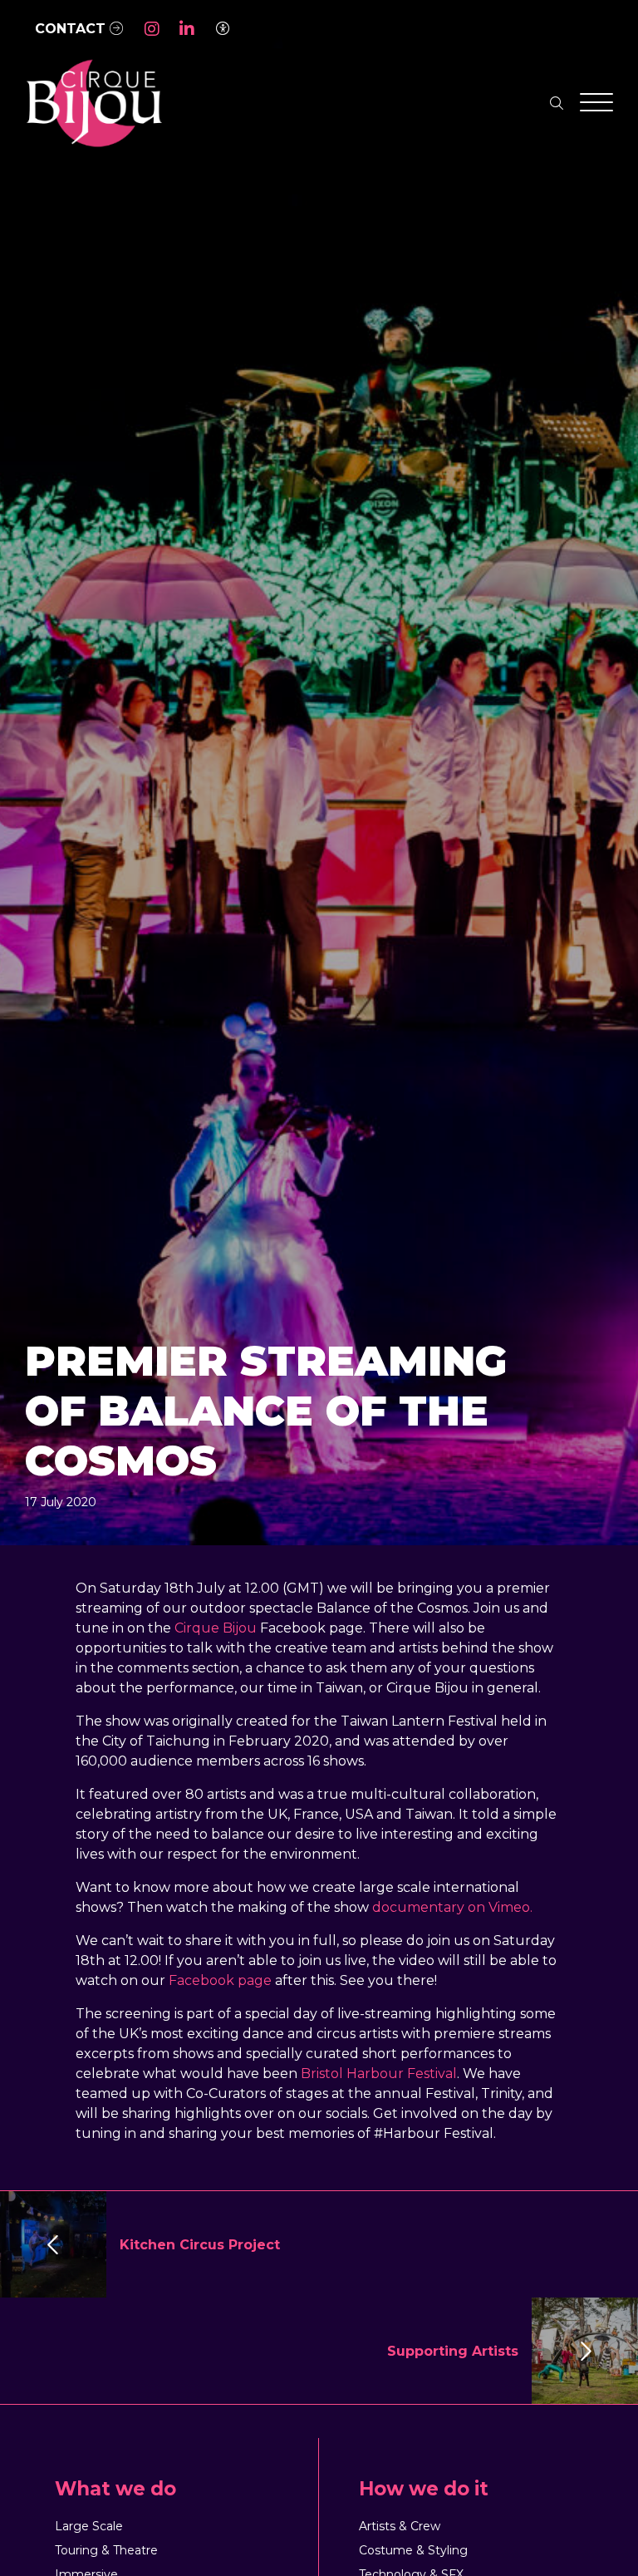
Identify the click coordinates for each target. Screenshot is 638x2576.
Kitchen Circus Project (200, 2245)
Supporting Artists (453, 2351)
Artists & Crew (400, 2526)
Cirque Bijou (216, 1628)
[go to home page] (93, 103)
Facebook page (220, 1980)
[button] (152, 29)
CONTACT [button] (72, 29)
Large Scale (89, 2526)
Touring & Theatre (106, 2550)
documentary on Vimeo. (452, 1907)
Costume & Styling (413, 2550)
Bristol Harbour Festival (379, 2074)
